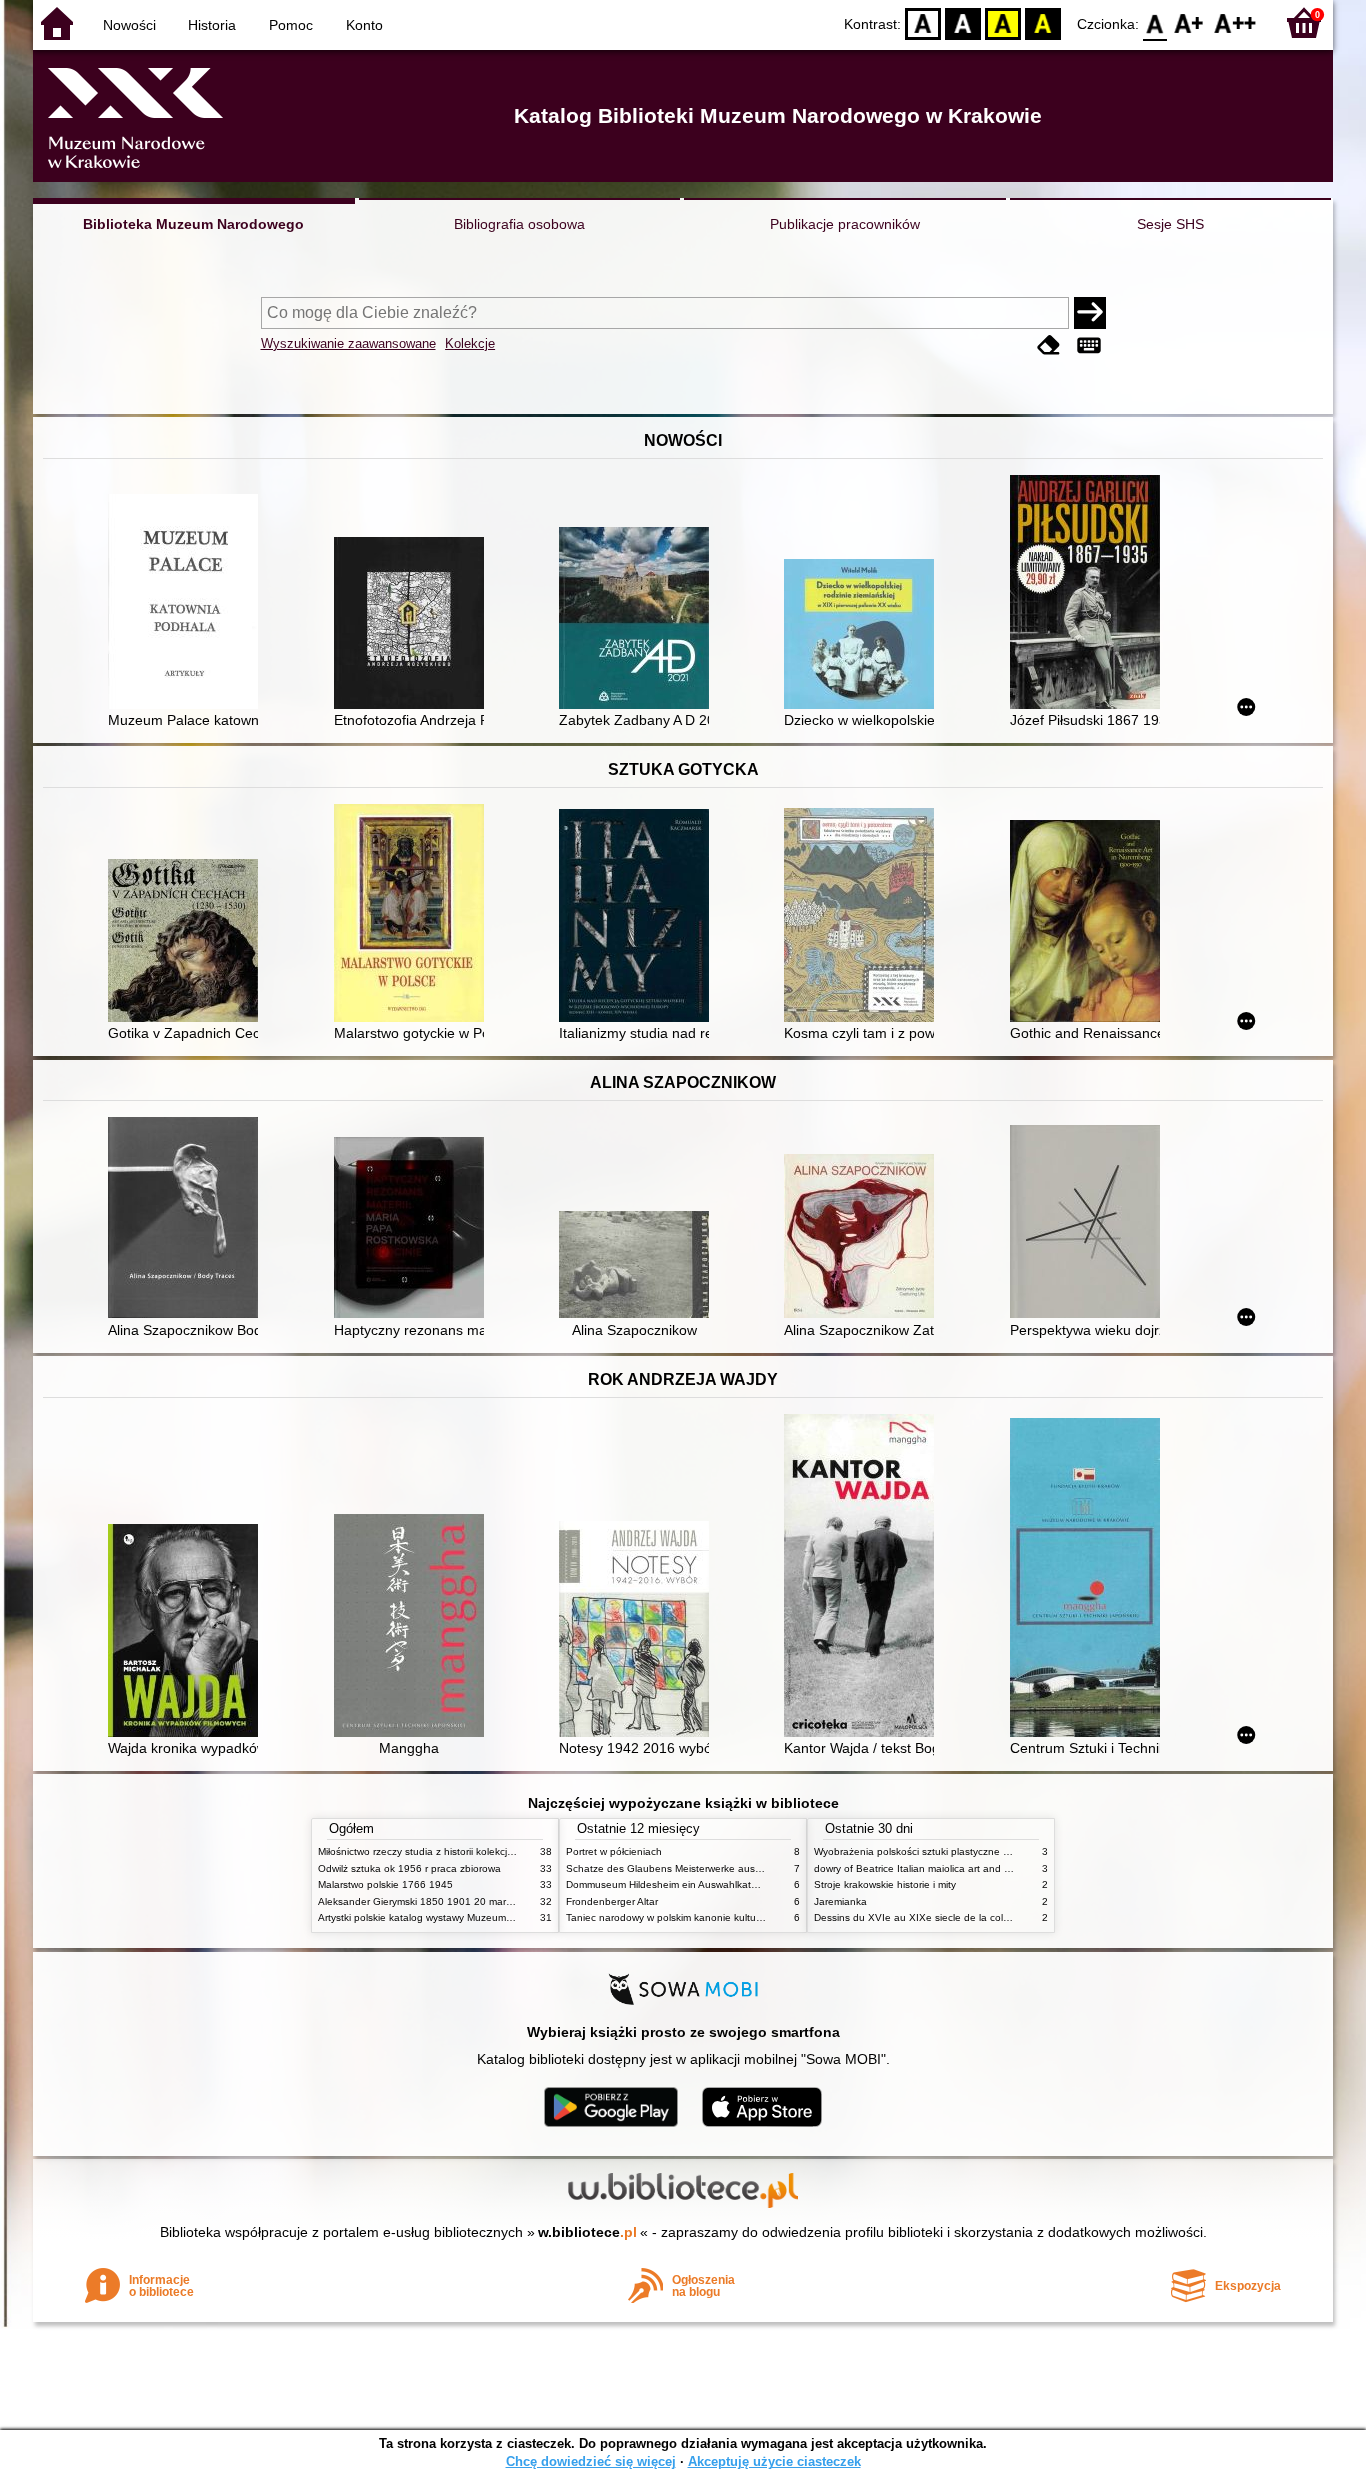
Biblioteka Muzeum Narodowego (193, 224)
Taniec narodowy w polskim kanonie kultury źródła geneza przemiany (724, 1917)
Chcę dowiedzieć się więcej (591, 2461)
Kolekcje (470, 343)
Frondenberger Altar (612, 1901)
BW (963, 22)
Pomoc (291, 25)
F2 (1235, 22)
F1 (1189, 22)
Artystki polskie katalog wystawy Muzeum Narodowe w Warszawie (468, 1917)
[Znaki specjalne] (1089, 345)
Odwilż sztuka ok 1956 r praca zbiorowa (409, 1868)
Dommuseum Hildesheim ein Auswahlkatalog (668, 1884)
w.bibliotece (587, 2232)
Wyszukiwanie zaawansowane (348, 343)
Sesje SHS (1170, 224)
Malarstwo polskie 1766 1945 (385, 1884)
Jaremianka (840, 1901)
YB (1003, 22)
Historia (212, 25)
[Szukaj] (1090, 313)
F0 (1155, 22)
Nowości (129, 25)
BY (1043, 22)
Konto (364, 25)
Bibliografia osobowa (519, 224)
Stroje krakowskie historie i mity (885, 1884)
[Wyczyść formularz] (1049, 345)
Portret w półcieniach (614, 1851)
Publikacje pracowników (845, 224)
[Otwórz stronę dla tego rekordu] (188, 603)
